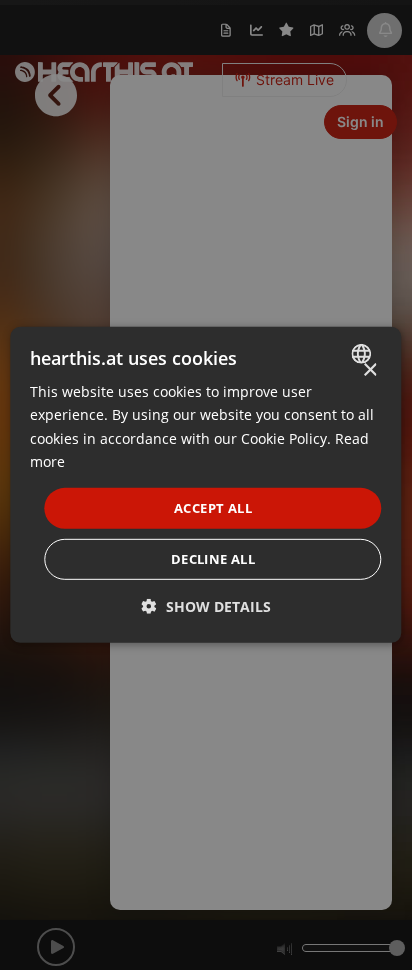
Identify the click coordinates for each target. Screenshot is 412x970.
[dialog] (205, 485)
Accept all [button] (213, 508)
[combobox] (364, 354)
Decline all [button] (213, 559)
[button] (206, 606)
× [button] (369, 370)
